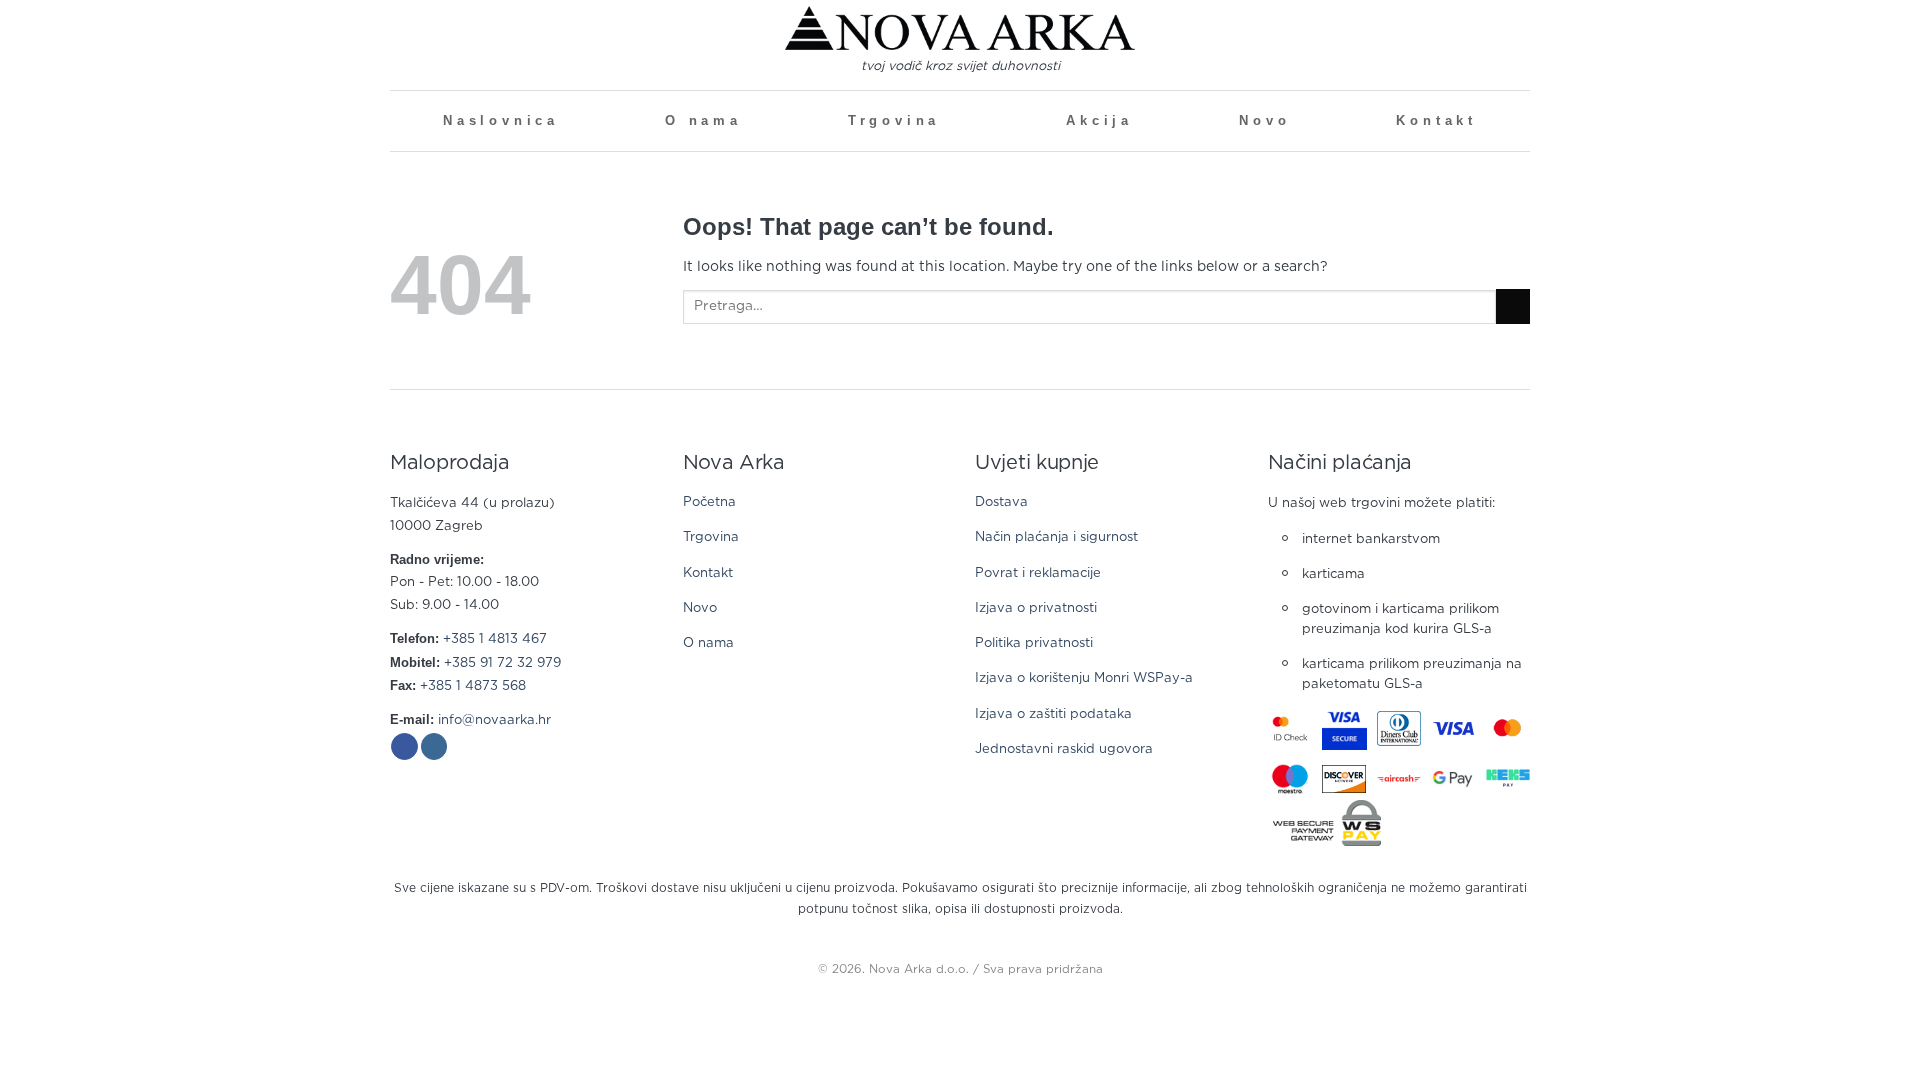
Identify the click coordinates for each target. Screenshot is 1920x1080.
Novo (1264, 121)
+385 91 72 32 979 (502, 663)
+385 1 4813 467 (495, 639)
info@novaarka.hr (494, 720)
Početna (709, 502)
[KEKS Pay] (1508, 779)
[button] (398, 44)
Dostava (1001, 502)
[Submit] (1513, 306)
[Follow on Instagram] (434, 747)
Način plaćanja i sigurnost (1056, 537)
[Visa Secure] (1344, 728)
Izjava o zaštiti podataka (1053, 714)
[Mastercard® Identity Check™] (1290, 728)
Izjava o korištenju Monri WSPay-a (1084, 678)
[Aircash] (1399, 779)
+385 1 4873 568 (473, 686)
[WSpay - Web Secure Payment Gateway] (1327, 822)
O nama (703, 121)
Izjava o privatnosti (1036, 608)
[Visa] (1453, 728)
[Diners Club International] (1399, 728)
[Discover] (1344, 779)
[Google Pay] (1453, 779)
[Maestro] (1290, 778)
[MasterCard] (1508, 728)
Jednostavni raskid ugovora (1064, 749)
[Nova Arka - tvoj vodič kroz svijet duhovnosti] (960, 28)
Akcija (1099, 121)
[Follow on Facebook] (404, 747)
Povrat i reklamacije (1038, 573)
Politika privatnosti (1034, 643)
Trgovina (894, 121)
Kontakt (1436, 121)
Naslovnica (501, 121)
